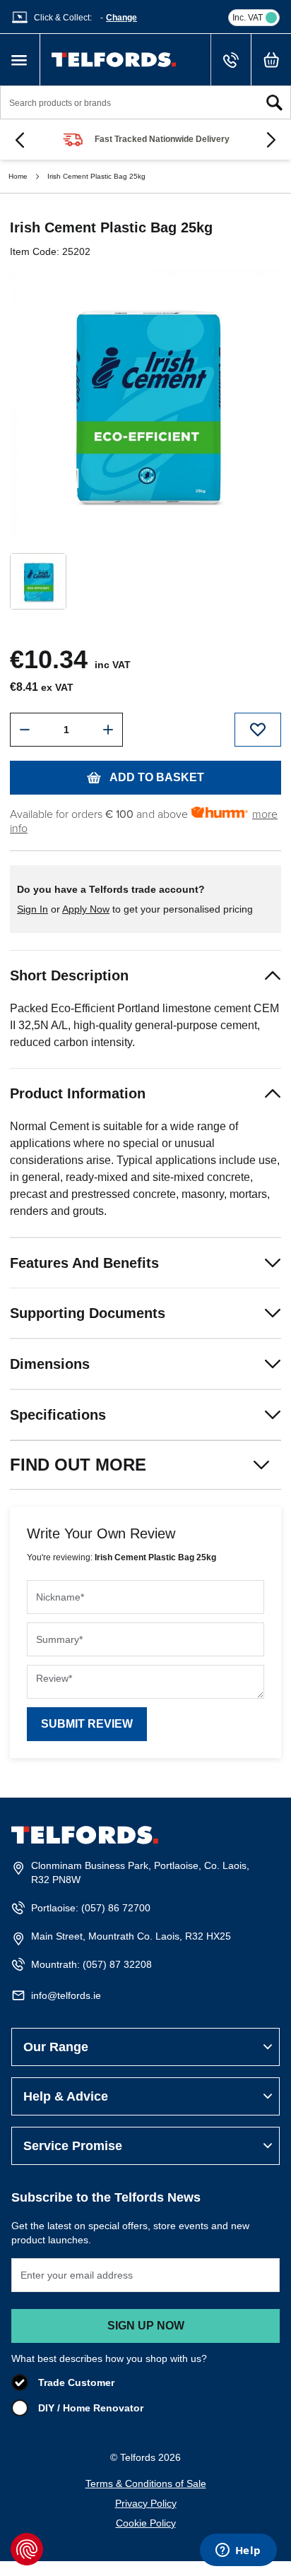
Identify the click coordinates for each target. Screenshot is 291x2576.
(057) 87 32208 (117, 1964)
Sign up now (146, 2326)
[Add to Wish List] (258, 730)
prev (20, 140)
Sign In (32, 909)
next (271, 140)
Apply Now (86, 909)
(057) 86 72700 (116, 1908)
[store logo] (114, 60)
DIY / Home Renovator (91, 2408)
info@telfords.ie (66, 1995)
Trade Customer (76, 2382)
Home (18, 176)
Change (121, 18)
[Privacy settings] (27, 2549)
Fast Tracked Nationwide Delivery (162, 139)
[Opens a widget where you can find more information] (238, 2551)
